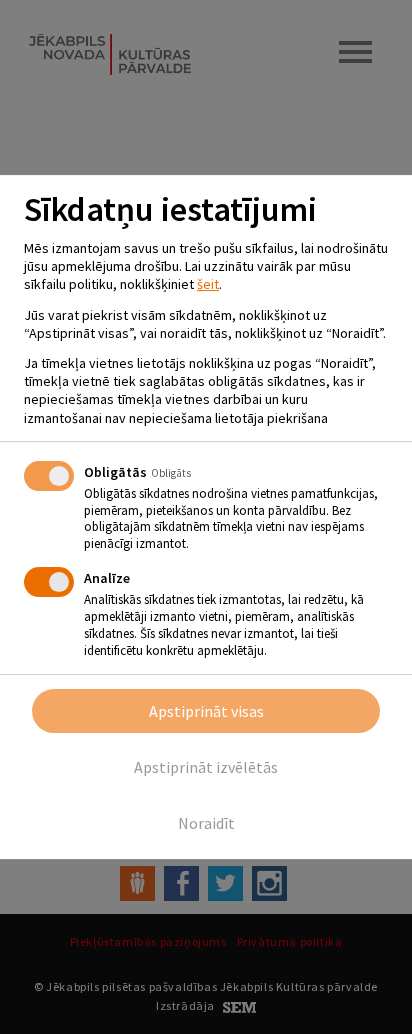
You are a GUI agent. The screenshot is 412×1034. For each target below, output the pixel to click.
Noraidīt (206, 823)
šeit (208, 284)
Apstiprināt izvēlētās (206, 767)
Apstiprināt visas (206, 711)
